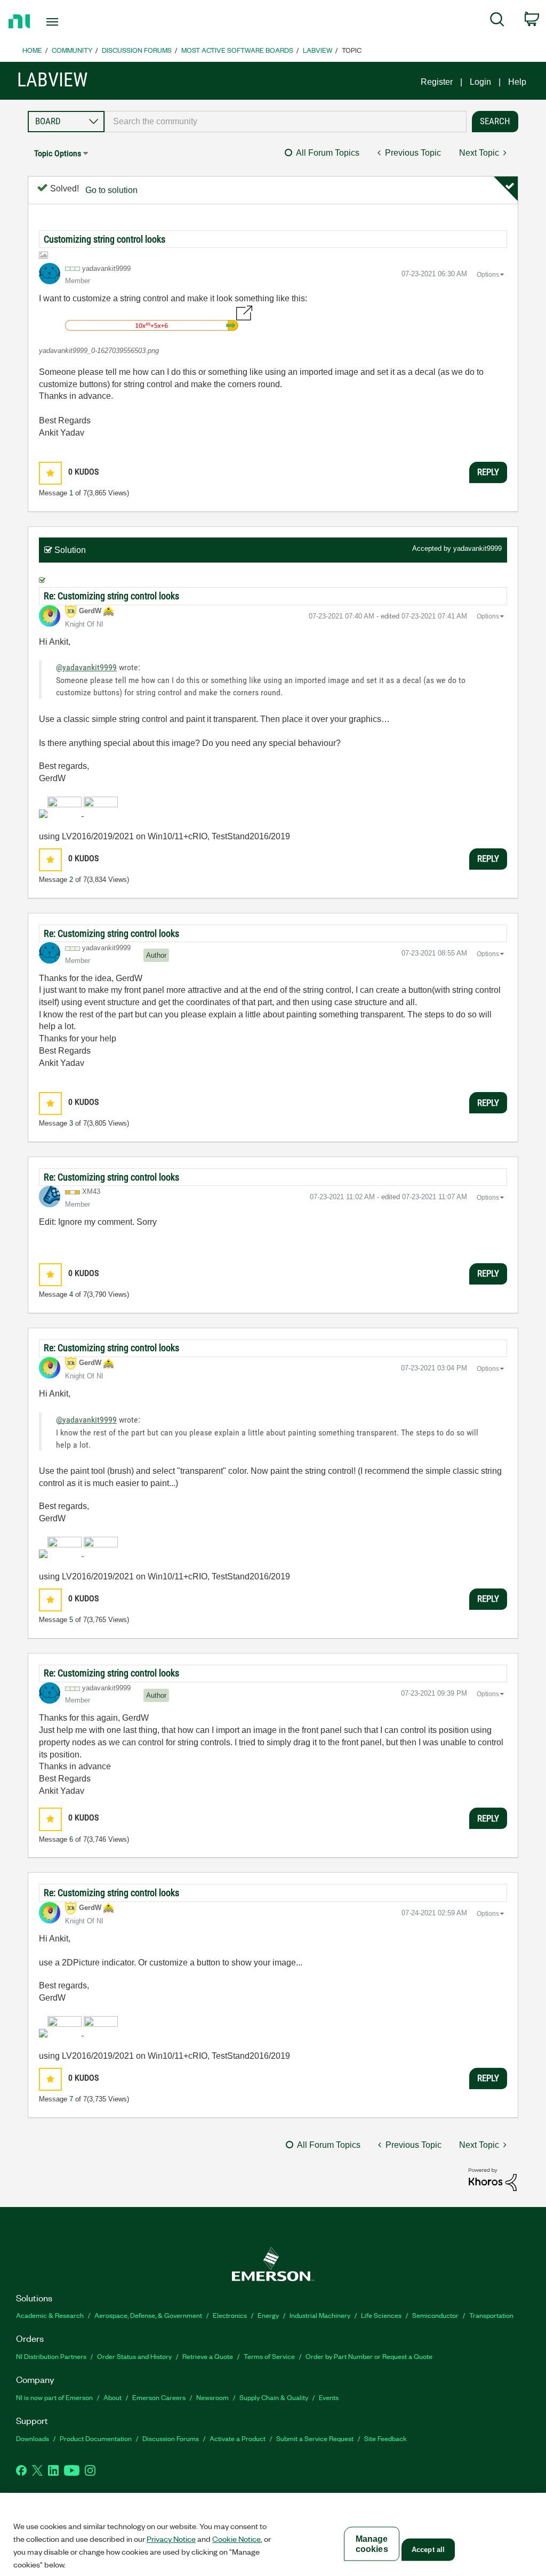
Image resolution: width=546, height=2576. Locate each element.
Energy (268, 2315)
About (113, 2397)
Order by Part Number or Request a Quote (369, 2356)
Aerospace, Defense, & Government (148, 2315)
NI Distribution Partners (51, 2356)
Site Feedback (386, 2438)
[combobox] (286, 122)
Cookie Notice (236, 2539)
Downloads (33, 2438)
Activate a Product (238, 2438)
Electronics (230, 2315)
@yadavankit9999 (86, 667)
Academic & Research (50, 2315)
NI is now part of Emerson (54, 2397)
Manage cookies (372, 2544)
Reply (488, 472)
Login (480, 82)
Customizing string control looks (105, 239)
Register (437, 82)
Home (32, 50)
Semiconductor (435, 2315)
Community (72, 50)
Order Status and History (134, 2356)
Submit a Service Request (315, 2438)
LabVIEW (318, 50)
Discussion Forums (137, 50)
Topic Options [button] (58, 153)
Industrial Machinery (320, 2315)
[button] (146, 321)
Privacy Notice (171, 2539)
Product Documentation (96, 2438)
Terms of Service (269, 2356)
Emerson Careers (159, 2397)
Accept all (428, 2550)
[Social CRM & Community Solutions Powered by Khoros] (493, 2179)
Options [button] (488, 275)
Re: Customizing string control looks (111, 596)
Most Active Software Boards (237, 50)
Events (329, 2397)
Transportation (491, 2315)
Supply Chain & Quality (274, 2397)
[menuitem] (497, 21)
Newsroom (212, 2397)
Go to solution (111, 190)
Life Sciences (381, 2315)
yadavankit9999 (477, 548)
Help (517, 82)
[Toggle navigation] (71, 22)
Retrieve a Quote (208, 2356)
